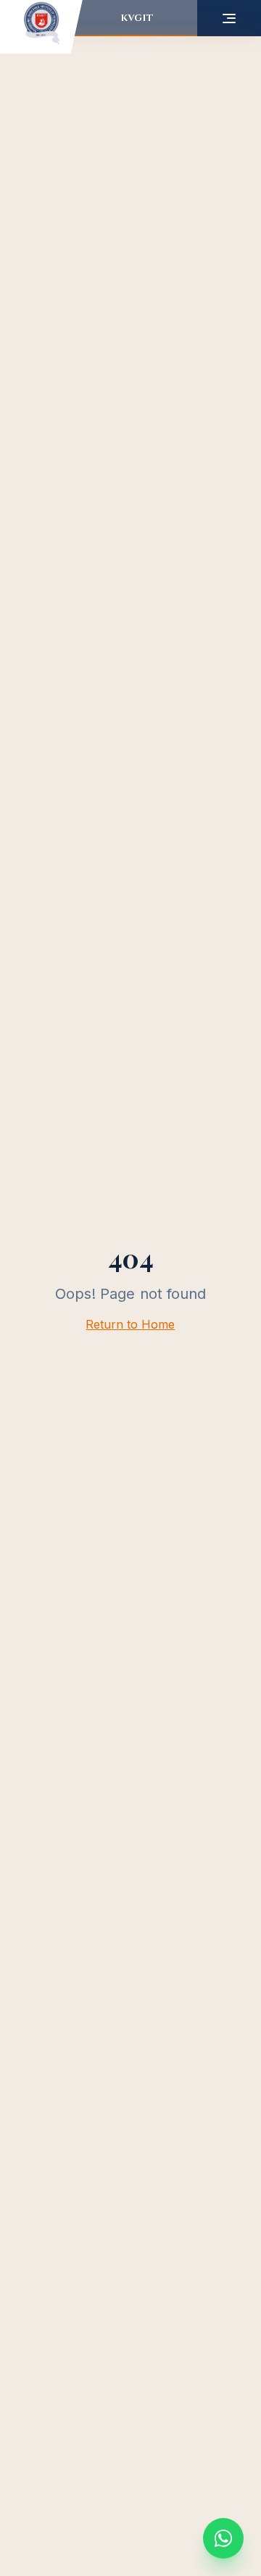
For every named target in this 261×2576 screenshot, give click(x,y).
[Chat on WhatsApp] (223, 2538)
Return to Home (130, 1324)
